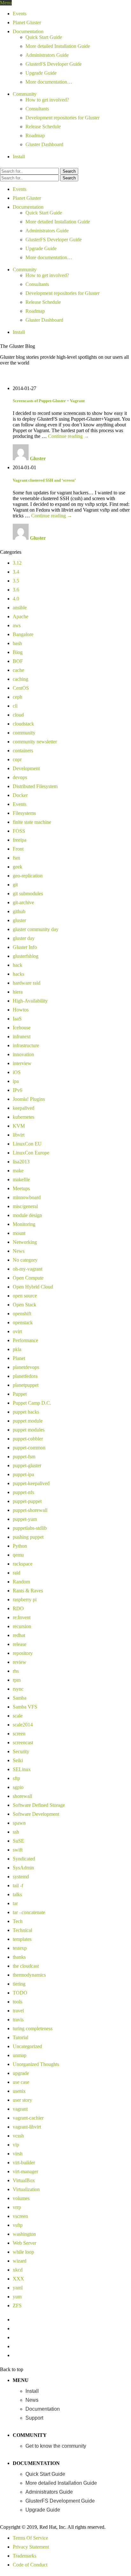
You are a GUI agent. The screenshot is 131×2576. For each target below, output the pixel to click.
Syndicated (24, 1859)
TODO (20, 1993)
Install (19, 157)
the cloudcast (26, 1966)
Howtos (21, 1010)
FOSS (19, 831)
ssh (16, 1832)
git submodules (28, 894)
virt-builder (24, 2163)
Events (20, 14)
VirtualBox (24, 2180)
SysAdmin (23, 1868)
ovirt (17, 1331)
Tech (18, 1921)
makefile (21, 1179)
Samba (20, 1698)
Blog (18, 652)
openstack (23, 1322)
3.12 (17, 563)
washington (24, 2234)
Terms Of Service (30, 2538)
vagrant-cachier (28, 2118)
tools (17, 2002)
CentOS (21, 688)
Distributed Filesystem (35, 786)
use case (21, 2082)
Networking (25, 1242)
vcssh (18, 2136)
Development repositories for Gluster (62, 118)
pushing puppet (28, 1537)
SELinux (22, 1769)
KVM (19, 1126)
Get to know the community (56, 2446)
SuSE (18, 1841)
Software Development (36, 1814)
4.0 (16, 599)
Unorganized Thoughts (36, 2064)
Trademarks (24, 2556)
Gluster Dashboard (44, 144)
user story (22, 2100)
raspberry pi (25, 1600)
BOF (18, 661)
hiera (18, 992)
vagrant (20, 2109)
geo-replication (28, 876)
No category (25, 1260)
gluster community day (36, 929)
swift (18, 1850)
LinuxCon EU (27, 1144)
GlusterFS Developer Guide (54, 64)
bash (17, 643)
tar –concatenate (29, 1912)
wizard (20, 2261)
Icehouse (22, 1028)
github (19, 911)
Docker (20, 795)
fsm (16, 858)
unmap (20, 2055)
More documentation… (49, 82)
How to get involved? (47, 100)
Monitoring (24, 1224)
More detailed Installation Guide (58, 46)
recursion (22, 1626)
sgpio (18, 1787)
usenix (19, 2091)
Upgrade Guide (41, 73)
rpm (17, 1680)
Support (34, 2418)
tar (15, 1903)
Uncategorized (27, 2046)
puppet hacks (26, 1412)
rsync (18, 1689)
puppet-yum (25, 1519)
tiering (19, 1984)
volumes (21, 2198)
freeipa (20, 840)
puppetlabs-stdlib (30, 1528)
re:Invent (22, 1617)
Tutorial (21, 2037)
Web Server (24, 2243)
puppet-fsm (24, 1457)
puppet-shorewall (30, 1510)
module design (27, 1215)
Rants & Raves (28, 1591)
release (20, 1644)
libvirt (19, 1135)
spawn (19, 1823)
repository (23, 1653)
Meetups (21, 1188)
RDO (18, 1608)
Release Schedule (43, 127)
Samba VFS (25, 1707)
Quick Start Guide (44, 37)
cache (18, 670)
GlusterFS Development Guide (60, 2501)
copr (17, 759)
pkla (17, 1349)
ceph (17, 697)
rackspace (23, 1564)
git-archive (23, 902)
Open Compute (28, 1278)
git (15, 885)
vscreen (20, 2216)
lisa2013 (21, 1162)
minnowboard (27, 1197)
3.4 (16, 572)
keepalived (24, 1108)
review (20, 1662)
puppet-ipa (23, 1474)
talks (17, 1894)
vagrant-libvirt (27, 2127)
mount (19, 1233)
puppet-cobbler (28, 1439)
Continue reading (69, 436)
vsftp (18, 2225)
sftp (16, 1778)
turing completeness (33, 2028)
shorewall (22, 1796)
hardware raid (27, 983)
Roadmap (35, 135)
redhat (19, 1635)
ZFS (17, 2306)
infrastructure (26, 1045)
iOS (17, 1072)
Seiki (18, 1760)
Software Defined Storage (39, 1805)
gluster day (24, 938)
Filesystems (24, 813)
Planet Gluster (27, 23)
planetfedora (25, 1376)
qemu (18, 1555)
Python (20, 1546)
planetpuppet (26, 1385)
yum (17, 2297)
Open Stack (24, 1305)
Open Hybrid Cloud (33, 1287)
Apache (21, 616)
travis (18, 2020)
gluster (19, 920)
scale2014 (23, 1725)
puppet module (28, 1421)
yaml (18, 2288)
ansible (20, 608)
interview (22, 1063)
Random (21, 1582)
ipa (16, 1081)
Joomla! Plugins (29, 1099)
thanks (19, 1957)
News (19, 1251)
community (24, 733)
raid (17, 1573)
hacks (18, 974)
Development (26, 768)
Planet (19, 1358)
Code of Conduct (30, 2565)
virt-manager (25, 2171)
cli (15, 706)
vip (16, 2145)
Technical (22, 1930)
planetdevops (26, 1367)
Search (69, 171)
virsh (18, 2154)
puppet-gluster (27, 1465)
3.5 (16, 581)
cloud (18, 715)
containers (23, 751)
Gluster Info (25, 947)
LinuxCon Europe (31, 1153)
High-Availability (30, 1001)
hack (17, 965)
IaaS (17, 1019)
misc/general (25, 1206)
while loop (23, 2252)
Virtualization (26, 2189)
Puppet (20, 1394)
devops (20, 777)
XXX (18, 2279)
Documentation (28, 31)
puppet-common (29, 1448)
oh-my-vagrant (28, 1269)
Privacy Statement (31, 2547)
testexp (20, 1948)
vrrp (17, 2207)
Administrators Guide (47, 55)
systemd (21, 1877)
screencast (23, 1742)
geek (17, 867)
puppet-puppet (27, 1501)
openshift (22, 1314)
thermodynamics (29, 1975)
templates (22, 1939)
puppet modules (29, 1430)
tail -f (18, 1885)
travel (18, 2011)
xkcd (18, 2270)
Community (25, 94)
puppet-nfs (23, 1492)
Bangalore (23, 634)
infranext (22, 1036)
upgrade (21, 2073)
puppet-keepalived (31, 1483)
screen (19, 1734)
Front (18, 849)
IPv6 (17, 1090)
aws (17, 625)
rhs (16, 1671)
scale (18, 1716)
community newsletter (35, 742)
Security (21, 1751)
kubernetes (24, 1117)
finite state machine (32, 822)
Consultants (37, 109)
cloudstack (23, 724)
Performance (25, 1340)
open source (25, 1296)
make (18, 1171)
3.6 (16, 590)
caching (21, 679)
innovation (23, 1054)
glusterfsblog (26, 956)
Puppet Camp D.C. (32, 1403)
